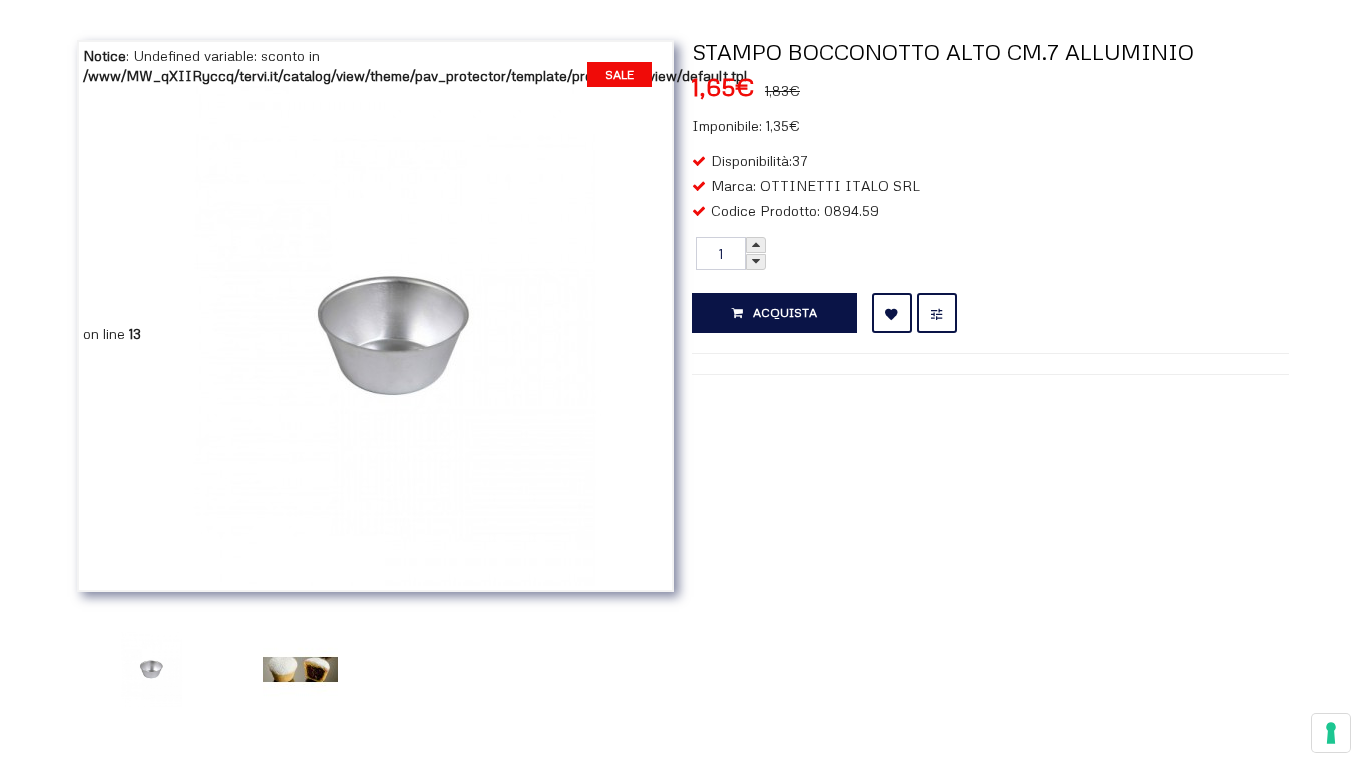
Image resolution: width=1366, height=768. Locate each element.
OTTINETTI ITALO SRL (840, 185)
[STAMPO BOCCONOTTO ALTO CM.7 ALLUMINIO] (395, 333)
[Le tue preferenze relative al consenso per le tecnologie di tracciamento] (1331, 733)
